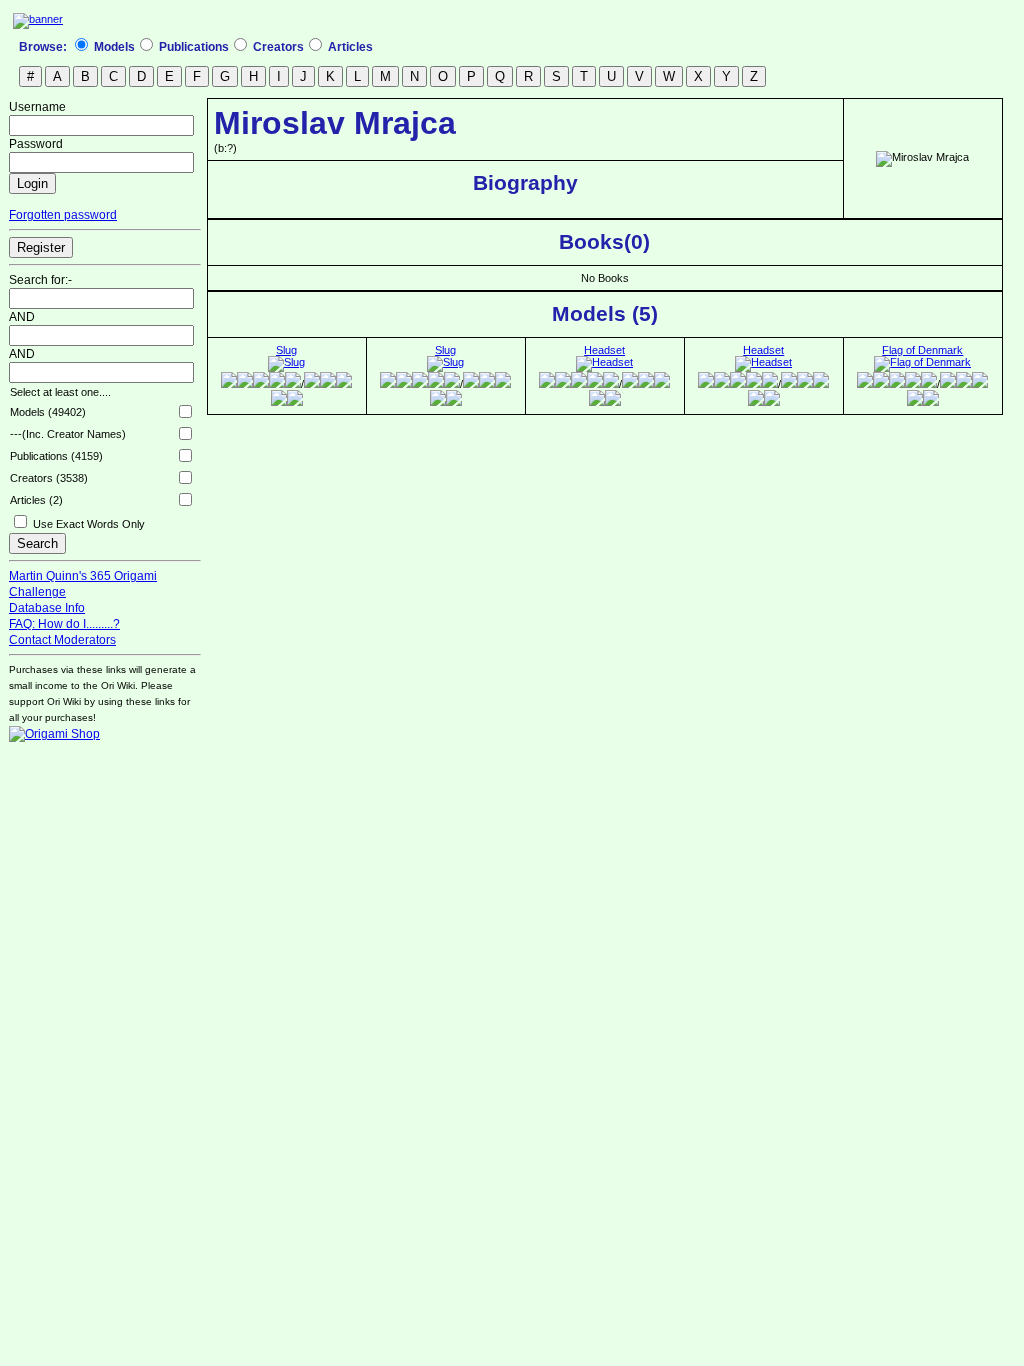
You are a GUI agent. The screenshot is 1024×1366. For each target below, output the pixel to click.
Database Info (47, 608)
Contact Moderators (62, 640)
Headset (604, 350)
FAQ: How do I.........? (64, 624)
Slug (286, 350)
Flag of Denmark (922, 350)
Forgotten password (63, 215)
